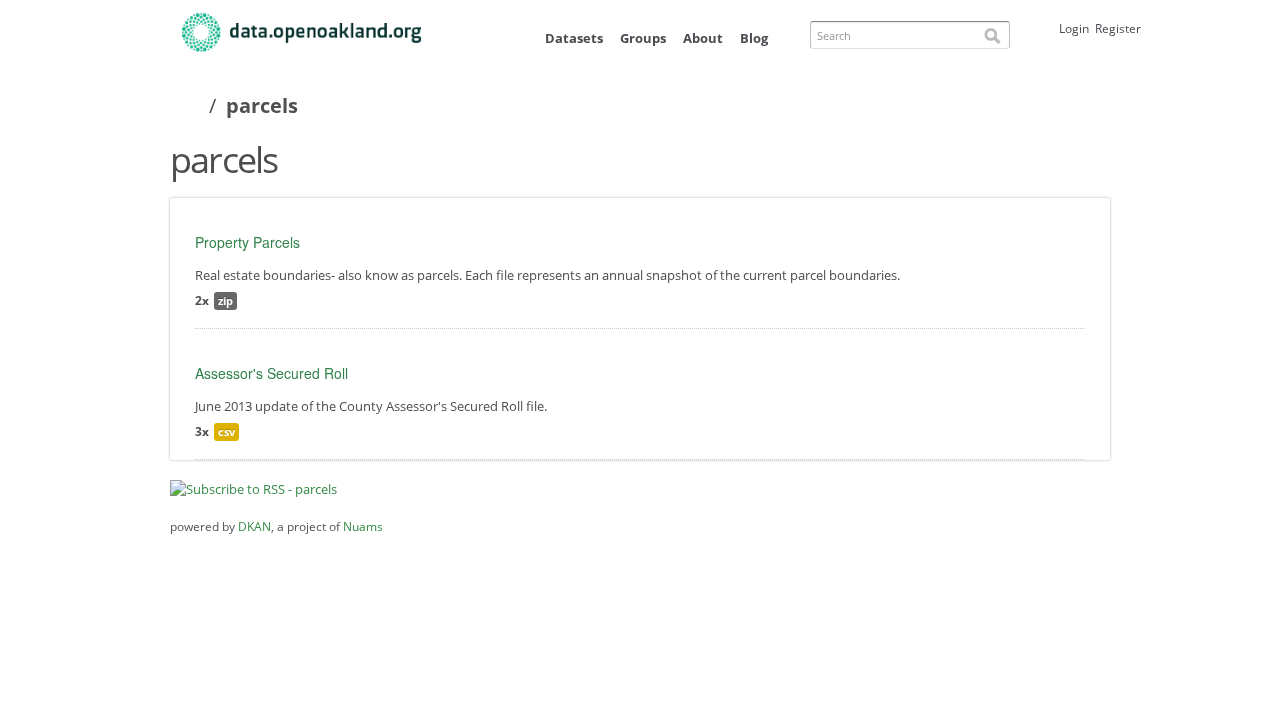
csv (226, 431)
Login (1074, 28)
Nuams (363, 526)
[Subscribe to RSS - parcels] (253, 489)
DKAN (254, 526)
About (703, 38)
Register (1118, 28)
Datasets (574, 38)
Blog (754, 38)
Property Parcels (247, 242)
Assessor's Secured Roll (271, 373)
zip (225, 300)
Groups (643, 38)
